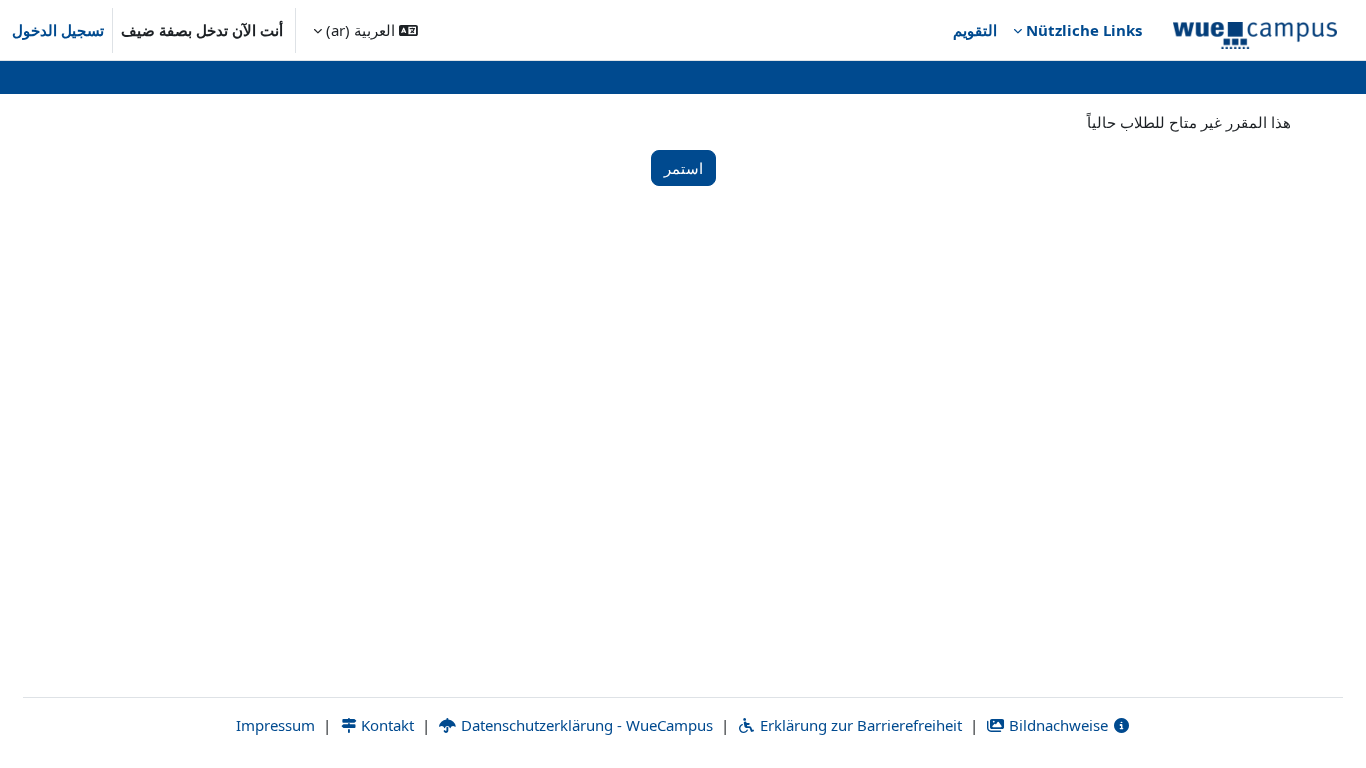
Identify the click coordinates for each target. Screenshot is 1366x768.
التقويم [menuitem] (975, 30)
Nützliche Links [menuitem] (1084, 30)
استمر (683, 168)
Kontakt (385, 725)
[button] (365, 30)
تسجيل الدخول (58, 30)
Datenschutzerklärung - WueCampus (585, 725)
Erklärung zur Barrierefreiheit (859, 725)
